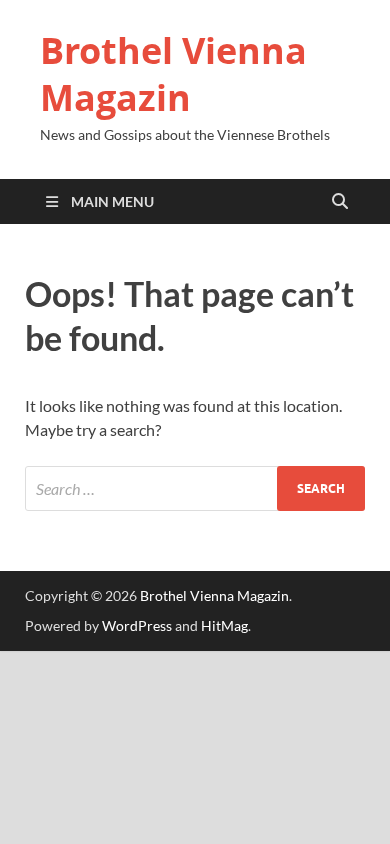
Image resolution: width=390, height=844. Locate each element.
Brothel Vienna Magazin (173, 74)
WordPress (137, 625)
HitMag (224, 625)
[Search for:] (195, 488)
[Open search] (340, 202)
